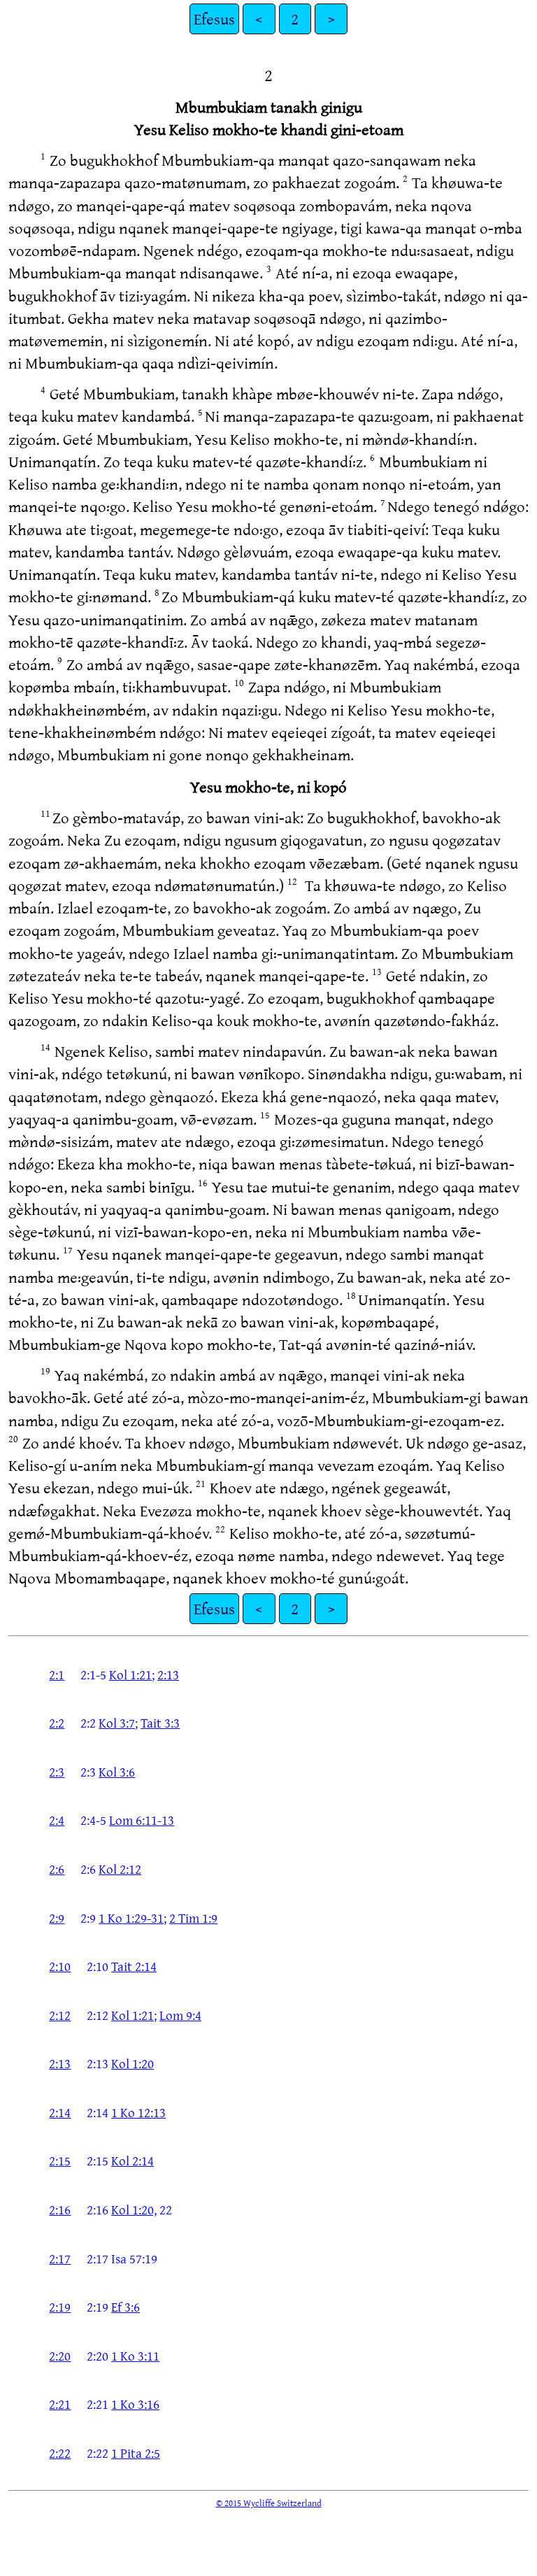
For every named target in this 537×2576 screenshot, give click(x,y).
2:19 (60, 2307)
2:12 (60, 2015)
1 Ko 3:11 (135, 2356)
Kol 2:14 (133, 2161)
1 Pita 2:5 (136, 2453)
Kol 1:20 (133, 2063)
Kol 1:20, (134, 2209)
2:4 (57, 1820)
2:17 (60, 2258)
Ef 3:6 (126, 2307)
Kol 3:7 (117, 1723)
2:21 (60, 2404)
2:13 (168, 1674)
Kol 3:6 (117, 1772)
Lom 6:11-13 (142, 1820)
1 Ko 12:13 (138, 2112)
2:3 (57, 1772)
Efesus (214, 19)
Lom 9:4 (180, 2015)
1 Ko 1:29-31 (131, 1918)
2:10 (60, 1966)
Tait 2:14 (134, 1966)
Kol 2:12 (120, 1869)
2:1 (57, 1674)
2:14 (60, 2112)
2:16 (60, 2209)
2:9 (57, 1918)
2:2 (57, 1723)
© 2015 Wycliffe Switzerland (269, 2503)
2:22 (60, 2453)
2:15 (60, 2161)
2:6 (57, 1869)
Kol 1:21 (130, 1674)
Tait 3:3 (160, 1723)
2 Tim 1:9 (193, 1918)
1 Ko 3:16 (135, 2404)
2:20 (60, 2356)
